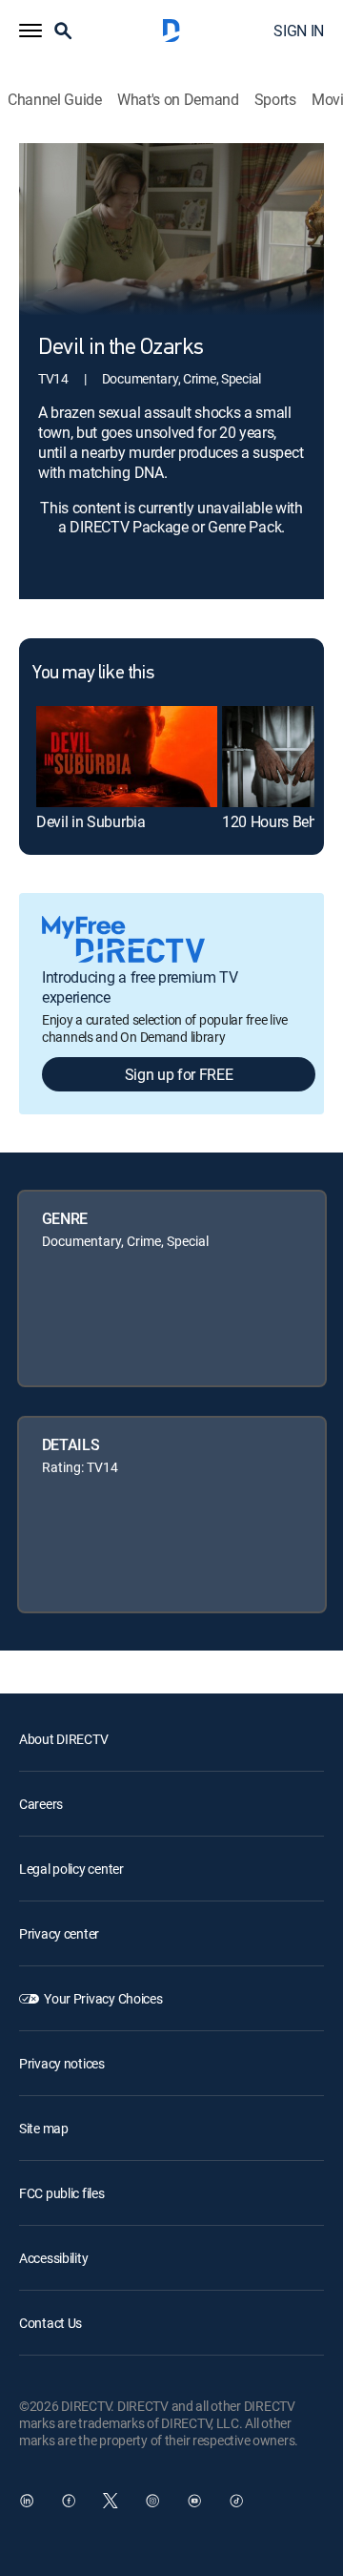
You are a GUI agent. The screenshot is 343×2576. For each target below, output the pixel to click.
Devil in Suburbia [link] (91, 821)
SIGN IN (299, 31)
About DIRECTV (63, 1739)
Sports (275, 100)
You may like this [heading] (93, 674)
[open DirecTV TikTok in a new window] (236, 2501)
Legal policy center (71, 1869)
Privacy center (59, 1933)
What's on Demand (178, 100)
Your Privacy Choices (103, 1998)
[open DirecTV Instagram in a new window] (152, 2501)
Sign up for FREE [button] (179, 1074)
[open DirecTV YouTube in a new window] (194, 2501)
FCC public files (62, 2193)
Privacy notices (62, 2063)
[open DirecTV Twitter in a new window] (111, 2501)
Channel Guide (55, 100)
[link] (127, 757)
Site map (44, 2128)
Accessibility (53, 2258)
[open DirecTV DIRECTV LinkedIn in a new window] (27, 2501)
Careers (41, 1804)
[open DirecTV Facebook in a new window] (69, 2501)
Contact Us (50, 2323)
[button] (30, 31)
